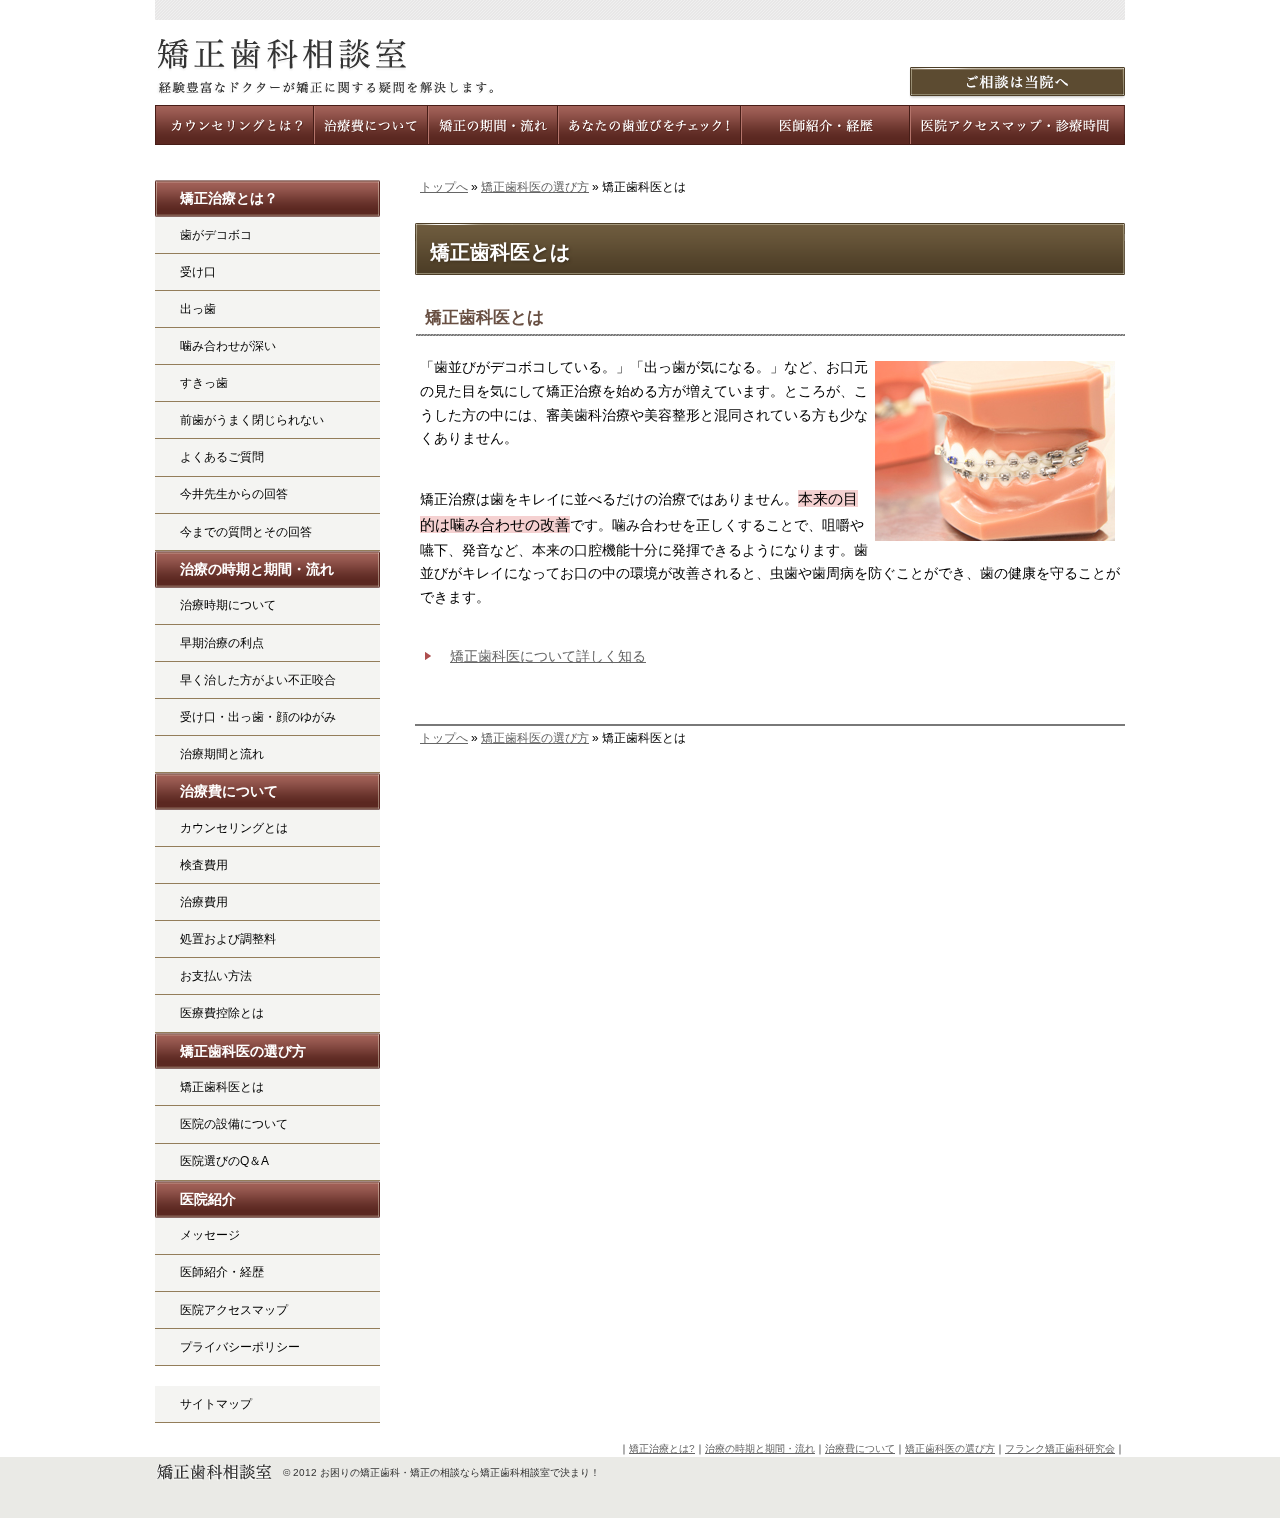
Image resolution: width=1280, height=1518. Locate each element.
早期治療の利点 (222, 643)
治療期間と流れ (222, 754)
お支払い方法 (216, 976)
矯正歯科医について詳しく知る (548, 656)
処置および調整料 (228, 939)
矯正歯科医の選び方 (535, 187)
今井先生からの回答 (234, 494)
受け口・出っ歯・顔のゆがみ (258, 717)
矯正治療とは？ (229, 198)
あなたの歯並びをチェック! (650, 125)
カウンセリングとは (234, 828)
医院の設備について (234, 1124)
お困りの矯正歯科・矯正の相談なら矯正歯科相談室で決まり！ (460, 1472)
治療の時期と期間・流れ (257, 569)
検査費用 (204, 865)
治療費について (229, 791)
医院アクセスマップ (234, 1310)
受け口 (198, 272)
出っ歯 (198, 309)
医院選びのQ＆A (224, 1161)
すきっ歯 (204, 383)
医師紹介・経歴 (222, 1272)
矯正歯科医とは (222, 1087)
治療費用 (204, 902)
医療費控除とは (222, 1013)
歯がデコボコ (216, 235)
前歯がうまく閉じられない (252, 420)
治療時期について (228, 605)
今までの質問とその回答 (246, 532)
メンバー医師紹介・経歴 (826, 125)
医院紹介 (208, 1199)
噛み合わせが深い (228, 346)
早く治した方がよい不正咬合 (258, 680)
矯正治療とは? (662, 1448)
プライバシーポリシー (240, 1347)
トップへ (444, 187)
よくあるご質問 (222, 457)
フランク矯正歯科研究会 (1060, 1448)
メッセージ (210, 1235)
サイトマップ (216, 1404)
